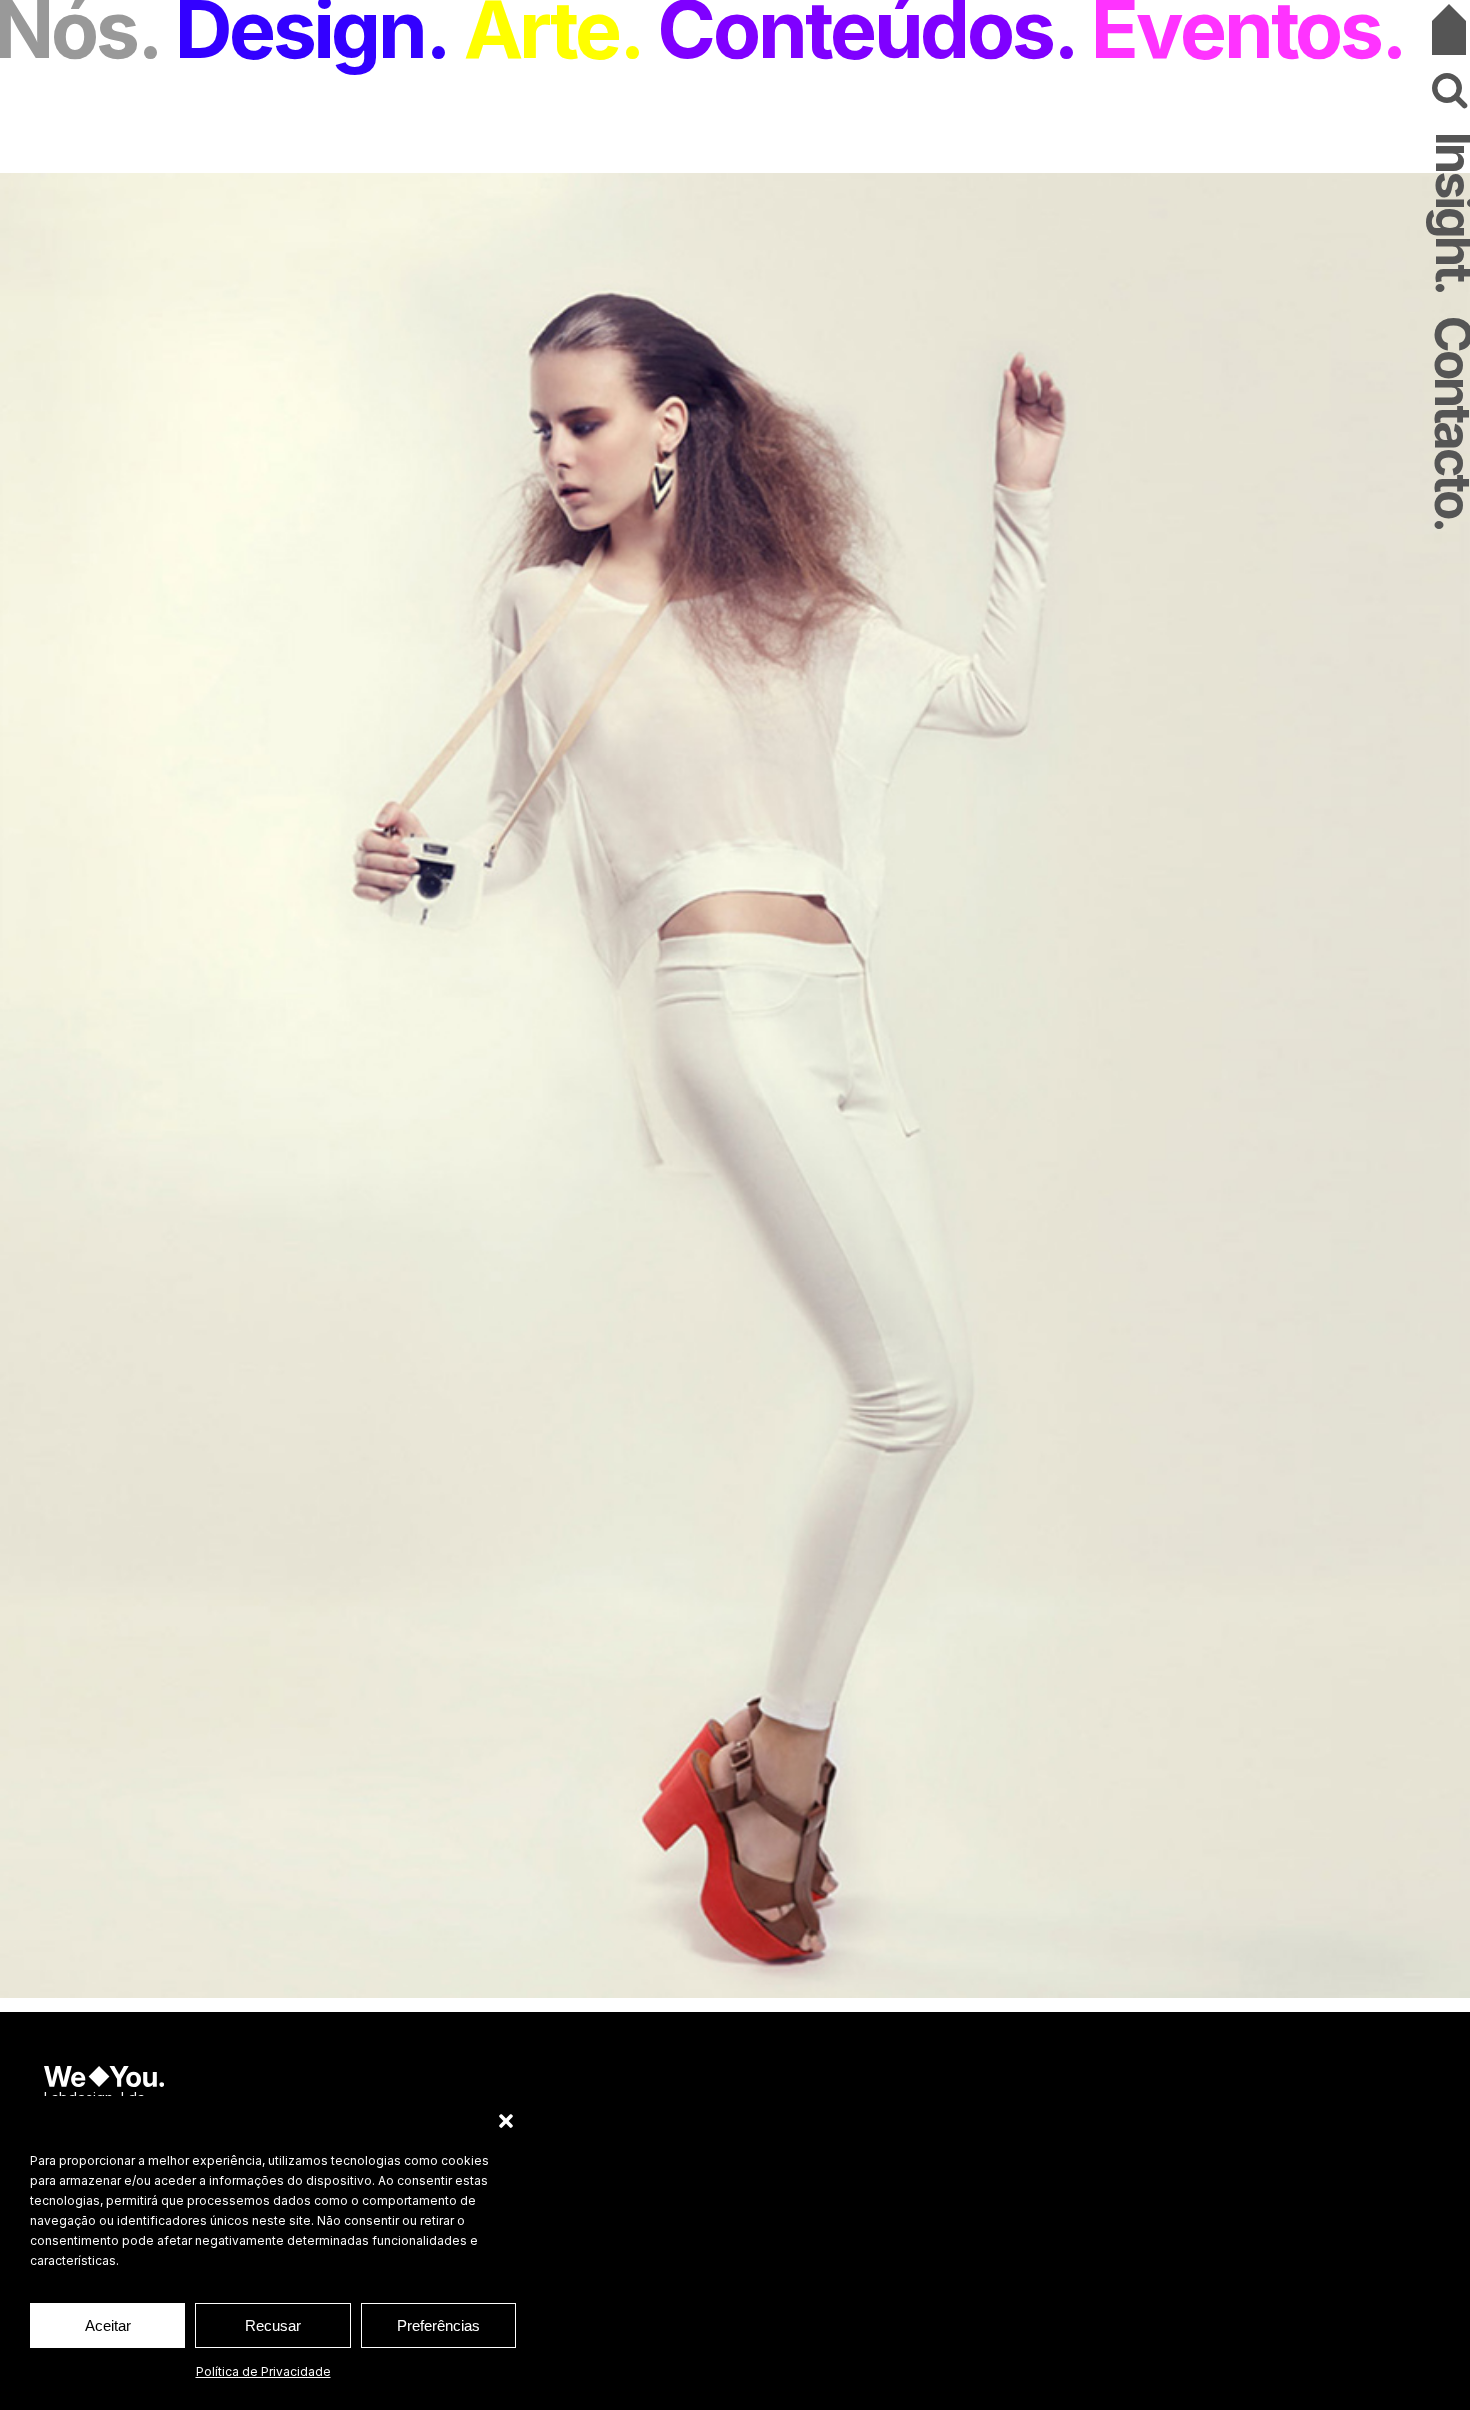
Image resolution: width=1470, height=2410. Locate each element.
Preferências (438, 2325)
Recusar (273, 2325)
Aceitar (108, 2325)
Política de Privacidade (263, 2371)
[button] (506, 2121)
